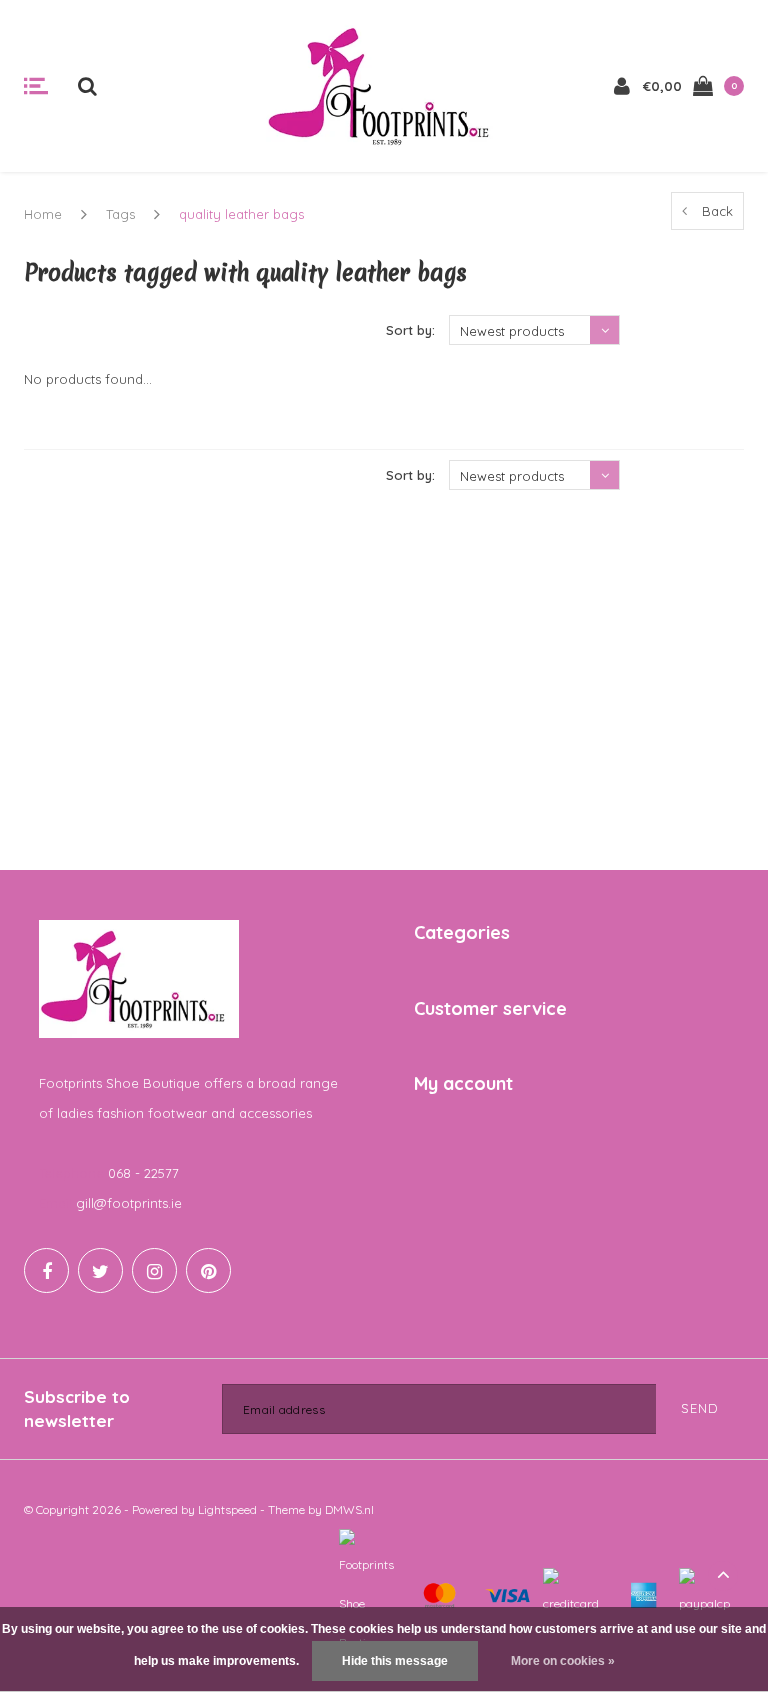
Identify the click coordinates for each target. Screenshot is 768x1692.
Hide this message (395, 1661)
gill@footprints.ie (129, 1203)
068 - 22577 (143, 1173)
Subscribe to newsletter (77, 1408)
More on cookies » (563, 1661)
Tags (120, 214)
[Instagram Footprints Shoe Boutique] (154, 1270)
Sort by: (410, 330)
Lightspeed (227, 1509)
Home (43, 214)
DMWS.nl (349, 1509)
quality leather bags (241, 214)
